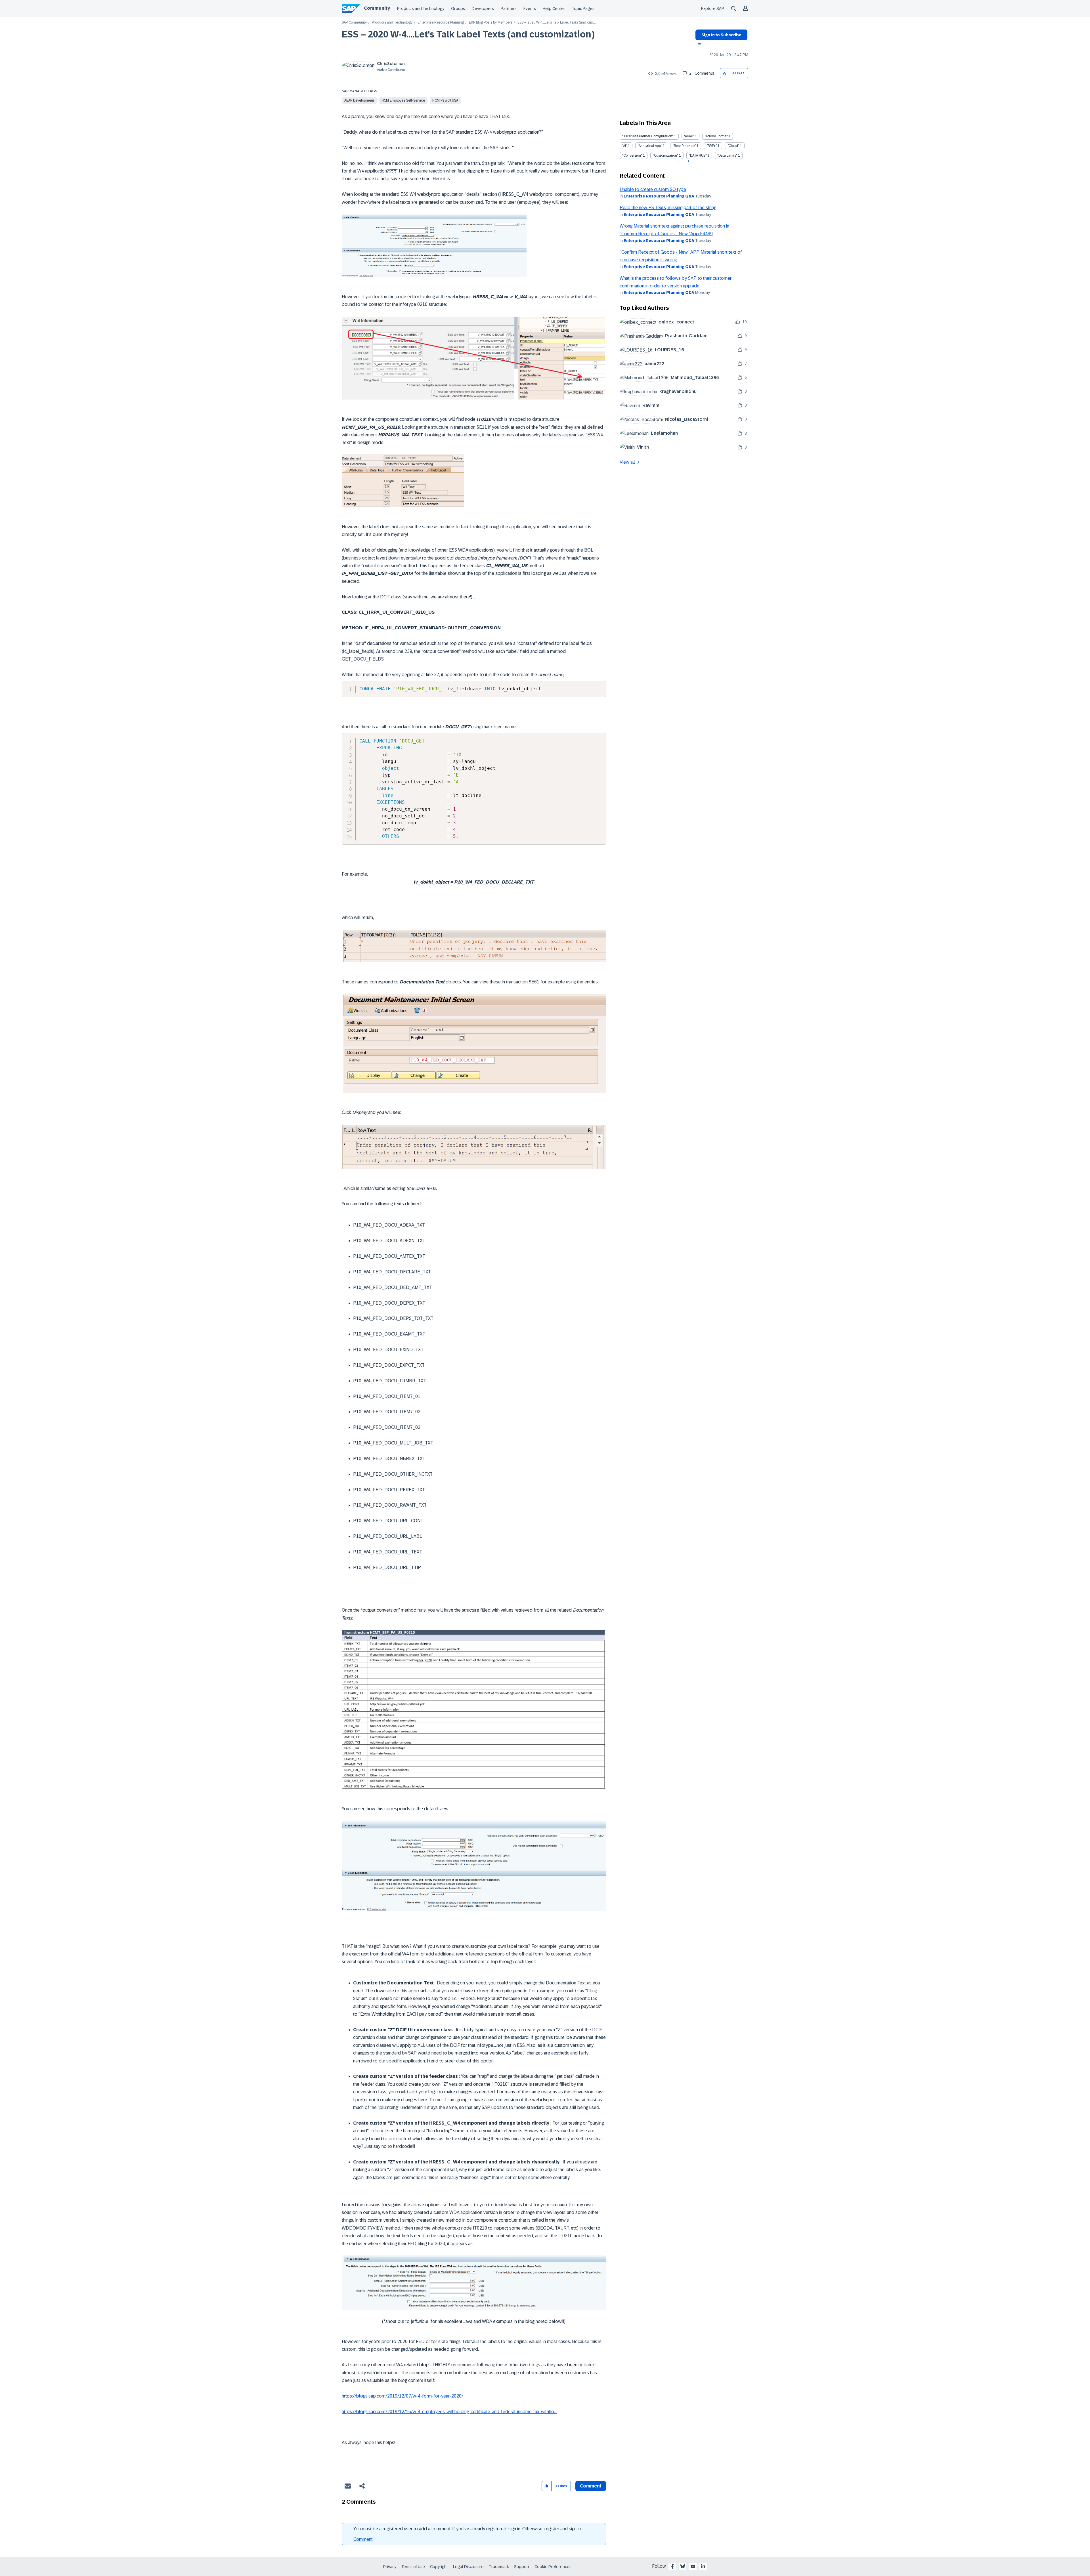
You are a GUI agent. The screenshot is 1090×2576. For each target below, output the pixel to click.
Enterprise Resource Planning (441, 23)
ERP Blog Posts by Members (491, 23)
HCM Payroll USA (445, 100)
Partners (509, 9)
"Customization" (665, 155)
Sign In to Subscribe (721, 35)
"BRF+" (712, 146)
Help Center (554, 9)
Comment (363, 2539)
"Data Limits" (727, 155)
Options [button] (698, 45)
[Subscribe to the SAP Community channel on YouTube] (693, 2566)
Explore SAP (713, 9)
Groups (458, 9)
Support (522, 2567)
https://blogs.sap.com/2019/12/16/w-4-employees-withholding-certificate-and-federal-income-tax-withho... (449, 2412)
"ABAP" (689, 136)
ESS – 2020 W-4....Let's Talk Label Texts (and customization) (468, 34)
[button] (725, 73)
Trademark (499, 2567)
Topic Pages (583, 9)
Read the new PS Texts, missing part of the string (668, 208)
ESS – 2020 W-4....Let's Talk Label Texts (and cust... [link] (556, 23)
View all (627, 462)
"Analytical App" (650, 146)
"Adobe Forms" (716, 136)
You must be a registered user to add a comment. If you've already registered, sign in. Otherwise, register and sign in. (468, 2529)
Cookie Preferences (553, 2567)
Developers (483, 9)
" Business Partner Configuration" (648, 136)
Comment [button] (591, 2486)
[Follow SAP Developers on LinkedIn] (703, 2566)
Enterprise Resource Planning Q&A (659, 196)
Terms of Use (413, 2567)
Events (530, 9)
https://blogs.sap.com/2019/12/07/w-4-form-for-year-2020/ (403, 2396)
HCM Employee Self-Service (403, 100)
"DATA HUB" (698, 155)
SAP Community (354, 23)
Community (377, 8)
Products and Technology (421, 9)
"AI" (625, 146)
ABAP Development (359, 100)
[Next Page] (688, 161)
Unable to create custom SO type (653, 189)
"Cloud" (733, 146)
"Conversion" (632, 155)
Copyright (439, 2567)
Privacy (390, 2567)
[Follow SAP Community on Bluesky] (683, 2566)
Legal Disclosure (468, 2567)
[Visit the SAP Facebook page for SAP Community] (672, 2566)
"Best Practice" (684, 146)
